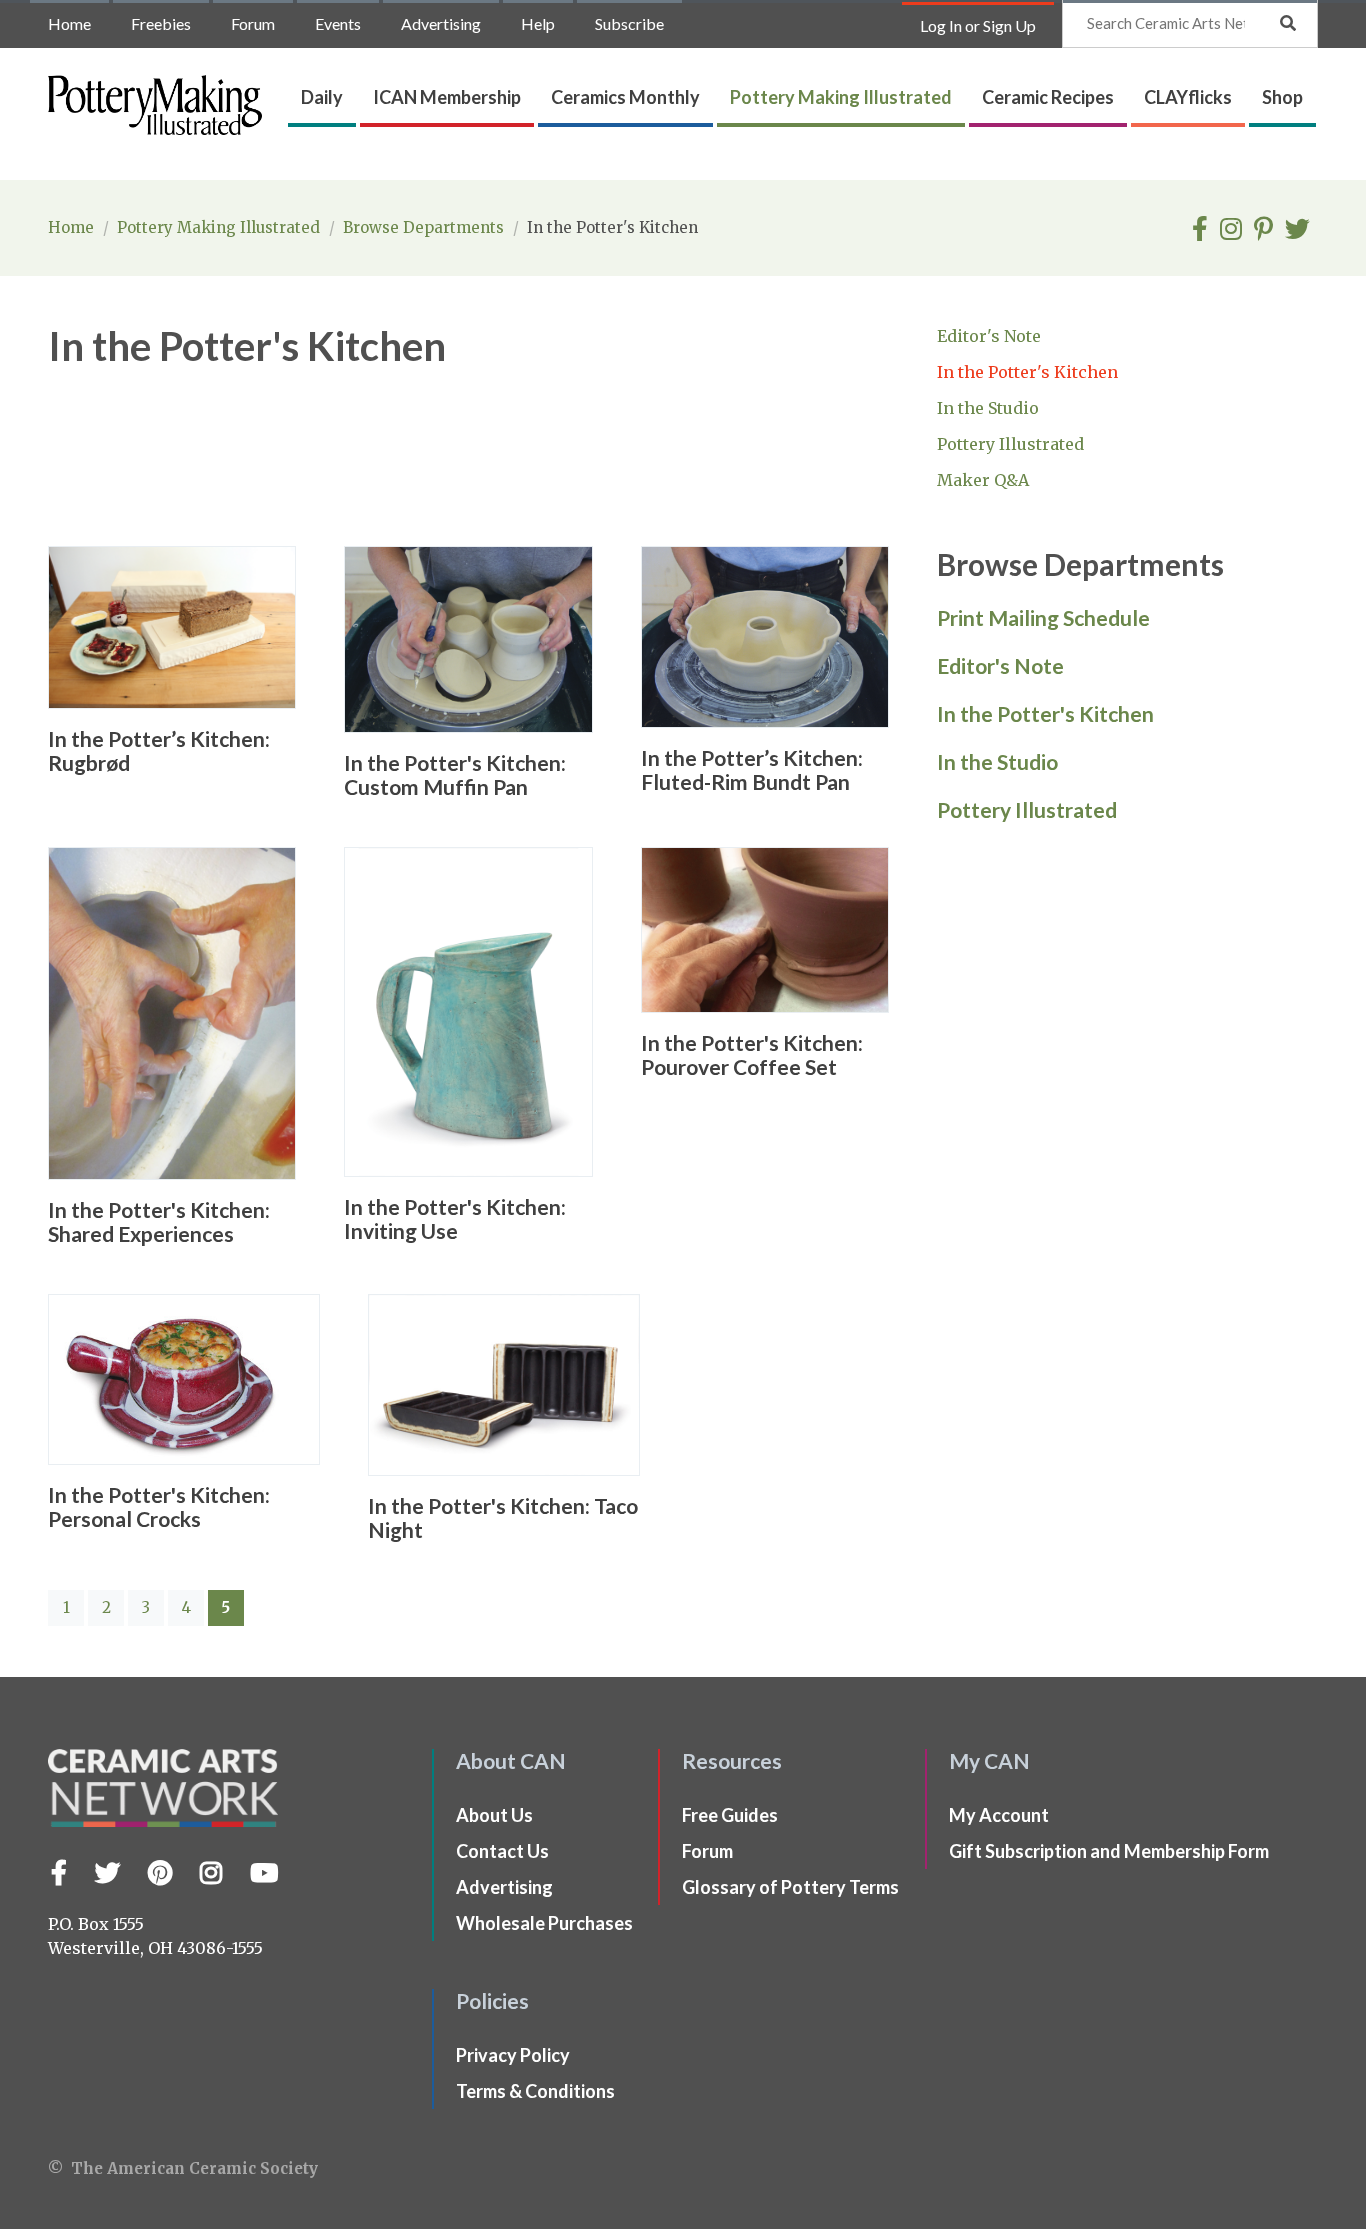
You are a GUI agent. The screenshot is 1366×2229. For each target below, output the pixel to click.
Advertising (441, 23)
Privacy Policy (513, 2055)
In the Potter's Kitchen (1027, 372)
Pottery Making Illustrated (841, 97)
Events (338, 23)
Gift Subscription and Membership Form (1109, 1851)
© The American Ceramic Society (183, 2168)
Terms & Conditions (535, 2091)
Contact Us (502, 1851)
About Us (494, 1815)
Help (538, 23)
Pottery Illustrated (1010, 444)
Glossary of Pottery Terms (790, 1887)
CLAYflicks (1188, 97)
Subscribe (629, 23)
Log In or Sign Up (978, 25)
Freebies (161, 23)
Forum (253, 23)
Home (69, 23)
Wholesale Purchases (544, 1923)
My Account (999, 1815)
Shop (1282, 97)
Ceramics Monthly (625, 97)
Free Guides (730, 1815)
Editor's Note (989, 336)
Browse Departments (425, 227)
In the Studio (988, 408)
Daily (322, 97)
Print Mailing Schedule (1043, 617)
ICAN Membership (447, 97)
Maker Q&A (983, 480)
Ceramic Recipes (1048, 97)
